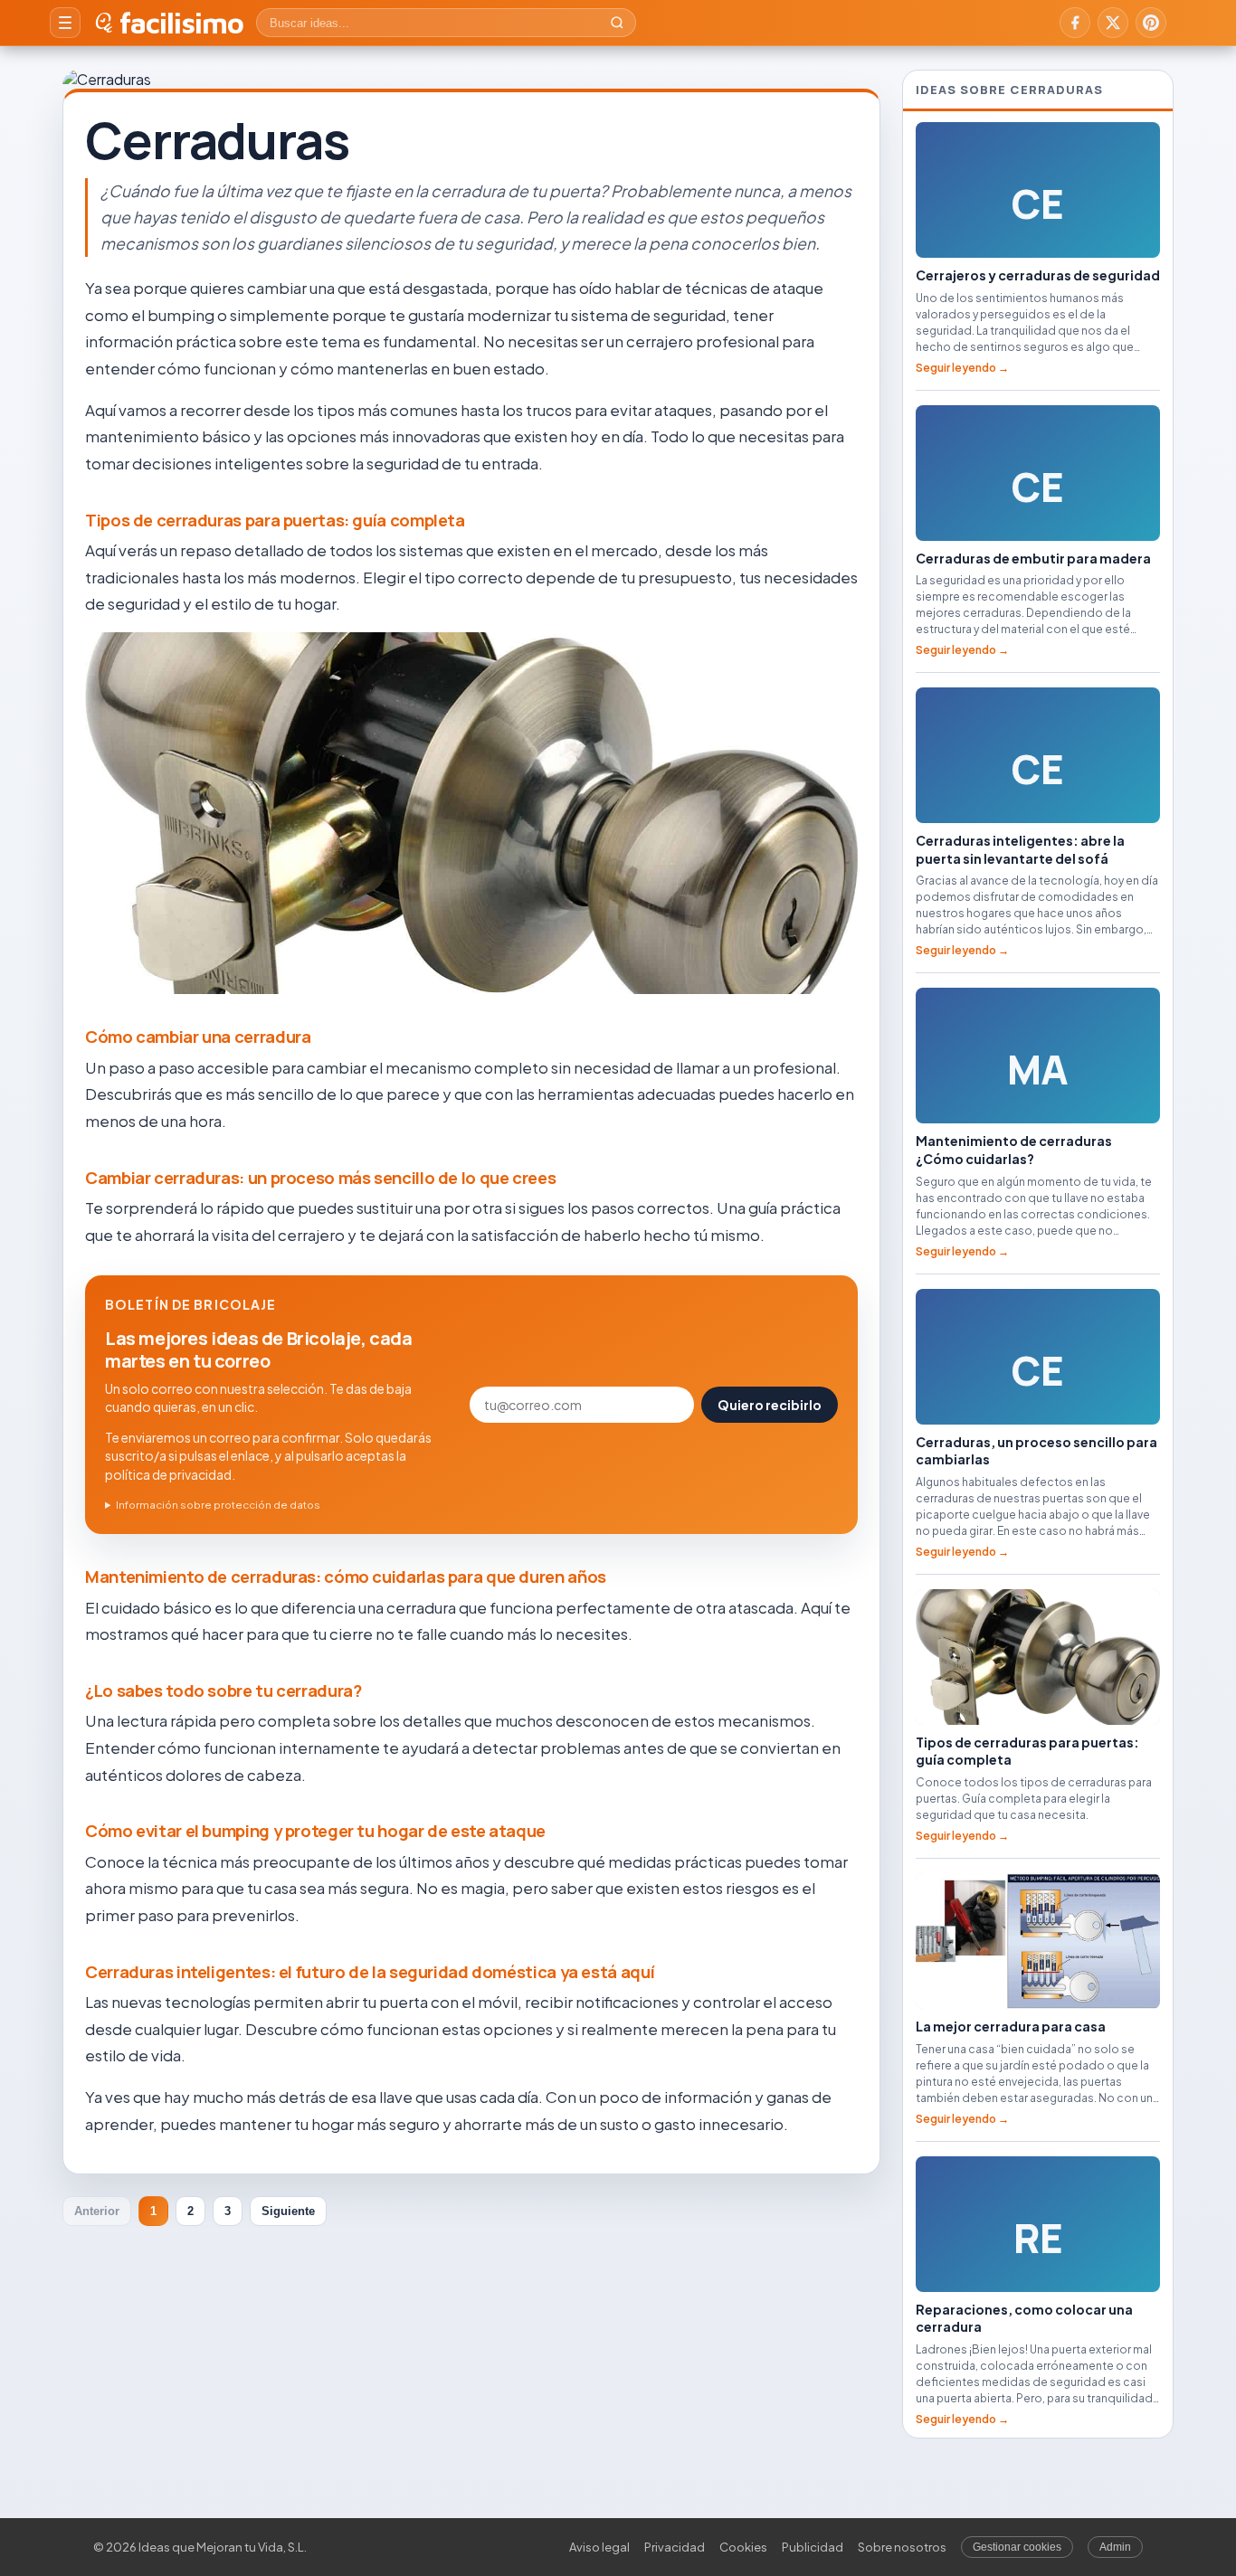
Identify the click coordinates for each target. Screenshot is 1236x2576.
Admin (1115, 2547)
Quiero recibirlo (770, 1405)
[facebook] (1075, 23)
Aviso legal (599, 2547)
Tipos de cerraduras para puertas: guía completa (275, 520)
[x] (1113, 23)
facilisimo (181, 23)
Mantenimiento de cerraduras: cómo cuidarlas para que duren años (346, 1577)
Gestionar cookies (1017, 2547)
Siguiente (288, 2211)
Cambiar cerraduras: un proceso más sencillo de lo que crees (320, 1178)
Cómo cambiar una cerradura (198, 1037)
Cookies (743, 2547)
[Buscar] (617, 23)
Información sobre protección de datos (218, 1505)
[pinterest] (1151, 23)
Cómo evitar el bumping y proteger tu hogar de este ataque (315, 1831)
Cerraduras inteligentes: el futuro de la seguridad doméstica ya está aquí (370, 1972)
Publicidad (813, 2547)
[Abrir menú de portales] (65, 23)
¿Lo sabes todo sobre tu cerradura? (223, 1690)
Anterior (97, 2211)
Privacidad (675, 2547)
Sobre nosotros (902, 2547)
